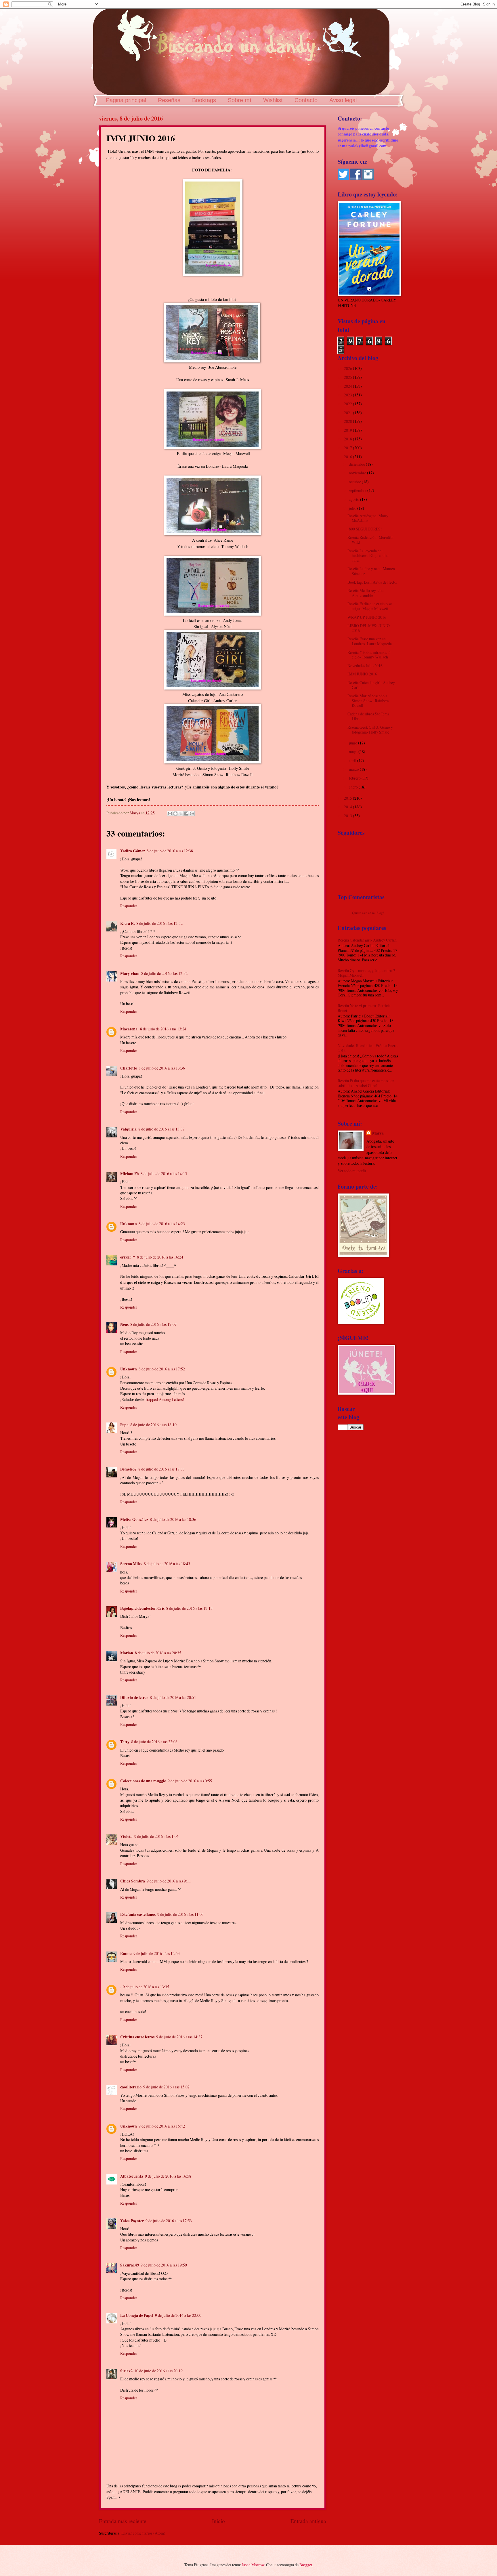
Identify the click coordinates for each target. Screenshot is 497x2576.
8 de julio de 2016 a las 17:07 (153, 1324)
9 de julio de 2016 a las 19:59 (164, 2265)
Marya (378, 1133)
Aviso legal (343, 100)
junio (353, 743)
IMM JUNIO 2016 (362, 674)
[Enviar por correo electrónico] (170, 814)
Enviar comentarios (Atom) (143, 2533)
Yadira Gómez (133, 851)
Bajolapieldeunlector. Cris (142, 1608)
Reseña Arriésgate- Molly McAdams (368, 518)
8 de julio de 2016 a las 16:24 (160, 1257)
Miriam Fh (130, 1174)
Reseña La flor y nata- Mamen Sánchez (371, 571)
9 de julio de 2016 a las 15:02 (166, 2087)
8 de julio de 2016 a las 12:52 (159, 923)
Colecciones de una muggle (143, 1781)
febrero (355, 778)
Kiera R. (127, 923)
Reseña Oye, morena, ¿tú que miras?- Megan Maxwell (367, 973)
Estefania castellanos (138, 1914)
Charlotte (129, 1068)
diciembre (357, 464)
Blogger (306, 2565)
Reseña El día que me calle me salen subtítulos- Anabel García (366, 1083)
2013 (348, 816)
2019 (348, 430)
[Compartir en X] (181, 814)
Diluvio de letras (134, 1697)
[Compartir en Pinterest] (192, 814)
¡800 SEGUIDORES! (365, 529)
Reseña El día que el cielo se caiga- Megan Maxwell (370, 606)
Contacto (306, 100)
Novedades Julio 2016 (365, 666)
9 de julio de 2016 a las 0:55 (190, 1781)
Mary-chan (130, 973)
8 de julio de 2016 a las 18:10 (153, 1425)
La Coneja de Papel (137, 2315)
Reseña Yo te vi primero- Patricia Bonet (364, 1008)
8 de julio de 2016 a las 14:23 (162, 1224)
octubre (355, 482)
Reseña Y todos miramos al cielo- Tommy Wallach (369, 655)
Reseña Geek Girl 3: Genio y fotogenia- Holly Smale (370, 730)
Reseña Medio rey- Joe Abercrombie (365, 593)
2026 (348, 368)
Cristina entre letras (137, 2037)
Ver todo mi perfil (352, 1171)
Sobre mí (240, 100)
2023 (348, 395)
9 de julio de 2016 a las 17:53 (169, 2221)
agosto (354, 499)
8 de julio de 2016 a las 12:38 (170, 851)
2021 (348, 413)
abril (353, 760)
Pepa (124, 1425)
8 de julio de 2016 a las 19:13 (189, 1608)
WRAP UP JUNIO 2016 (367, 617)
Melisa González (134, 1519)
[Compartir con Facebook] (186, 814)
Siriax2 (126, 2371)
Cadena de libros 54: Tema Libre (368, 716)
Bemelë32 (128, 1469)
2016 (348, 457)
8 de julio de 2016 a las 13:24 (163, 1029)
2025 (348, 377)
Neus (124, 1324)
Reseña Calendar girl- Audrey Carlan (371, 685)
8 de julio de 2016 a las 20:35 (158, 1653)
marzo (354, 769)
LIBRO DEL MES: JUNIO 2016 (369, 628)
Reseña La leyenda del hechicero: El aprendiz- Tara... (368, 555)
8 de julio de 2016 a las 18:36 (173, 1519)
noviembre (358, 473)
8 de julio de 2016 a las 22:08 (154, 1742)
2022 (348, 404)
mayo (354, 752)
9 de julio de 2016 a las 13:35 (146, 1987)
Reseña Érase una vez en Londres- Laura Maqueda (370, 641)
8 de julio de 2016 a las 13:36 (162, 1068)
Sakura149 (130, 2265)
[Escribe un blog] (175, 814)
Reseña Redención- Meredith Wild (370, 540)
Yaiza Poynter (132, 2221)
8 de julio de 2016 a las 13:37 (161, 1129)
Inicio (218, 2521)
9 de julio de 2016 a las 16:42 (162, 2126)
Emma (126, 1954)
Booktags (204, 100)
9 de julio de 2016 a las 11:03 (180, 1914)
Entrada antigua (308, 2521)
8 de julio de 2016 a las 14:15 (164, 1174)
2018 (348, 439)
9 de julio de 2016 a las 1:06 (156, 1836)
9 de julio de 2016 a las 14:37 (179, 2037)
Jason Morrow (253, 2565)
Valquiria (128, 1129)
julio (353, 508)
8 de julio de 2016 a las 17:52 (162, 1369)
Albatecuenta (132, 2176)
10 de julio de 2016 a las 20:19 (158, 2371)
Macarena (129, 1029)
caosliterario (131, 2087)
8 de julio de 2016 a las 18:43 (167, 1564)
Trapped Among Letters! (165, 1399)
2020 (348, 421)
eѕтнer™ (128, 1257)
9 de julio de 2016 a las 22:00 (178, 2315)
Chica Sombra (133, 1881)
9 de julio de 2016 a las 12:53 (157, 1953)
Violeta (126, 1836)
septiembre (358, 490)
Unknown (129, 1224)
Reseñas (169, 100)
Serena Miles (131, 1564)
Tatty (125, 1742)
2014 (348, 807)
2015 (348, 798)
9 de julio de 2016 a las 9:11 (169, 1881)
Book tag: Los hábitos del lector (373, 582)
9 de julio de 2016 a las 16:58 (168, 2176)
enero (354, 787)
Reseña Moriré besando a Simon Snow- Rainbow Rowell (368, 700)
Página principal (126, 100)
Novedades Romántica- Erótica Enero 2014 (368, 1048)
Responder (129, 906)
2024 (348, 386)
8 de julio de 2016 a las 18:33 (161, 1469)
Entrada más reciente (123, 2521)
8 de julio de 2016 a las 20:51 (173, 1697)
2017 (348, 448)
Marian (127, 1653)
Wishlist (273, 100)
